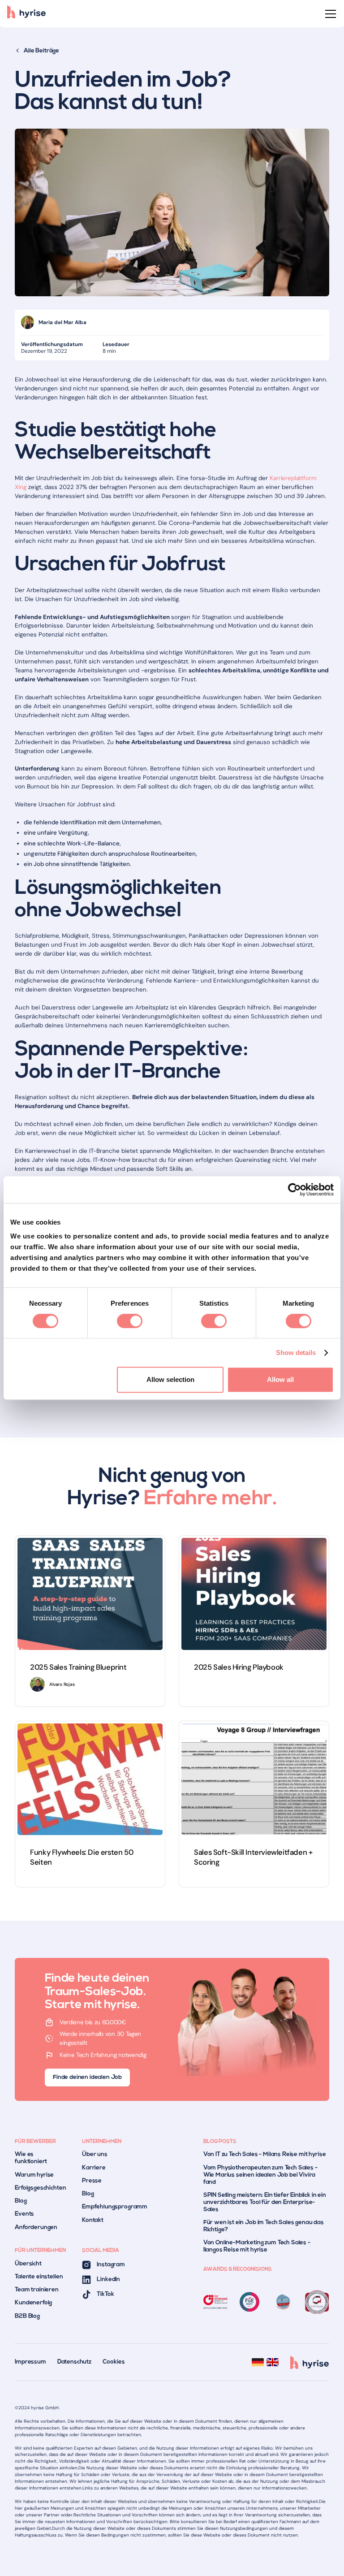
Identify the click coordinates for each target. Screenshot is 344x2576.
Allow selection (170, 1379)
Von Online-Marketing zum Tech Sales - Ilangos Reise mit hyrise (257, 2246)
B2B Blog (27, 2316)
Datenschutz (74, 2362)
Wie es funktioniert (31, 2158)
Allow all (280, 1379)
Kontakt (93, 2220)
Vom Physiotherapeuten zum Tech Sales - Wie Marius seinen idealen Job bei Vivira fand (260, 2175)
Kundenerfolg (33, 2303)
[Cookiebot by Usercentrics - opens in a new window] (295, 1190)
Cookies (114, 2362)
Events (24, 2214)
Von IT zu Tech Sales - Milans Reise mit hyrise (265, 2154)
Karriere (94, 2168)
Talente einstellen (39, 2277)
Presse (92, 2181)
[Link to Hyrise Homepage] (310, 2362)
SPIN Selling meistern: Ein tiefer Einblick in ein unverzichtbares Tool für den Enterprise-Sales (265, 2202)
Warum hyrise (34, 2175)
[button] (329, 14)
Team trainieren (37, 2290)
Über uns (95, 2154)
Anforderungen (36, 2227)
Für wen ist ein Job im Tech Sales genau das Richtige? (264, 2226)
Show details (296, 1353)
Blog (21, 2201)
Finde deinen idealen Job (87, 2077)
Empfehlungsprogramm (115, 2207)
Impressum (30, 2362)
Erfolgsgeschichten (40, 2188)
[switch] (130, 1321)
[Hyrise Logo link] (26, 14)
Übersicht (28, 2264)
